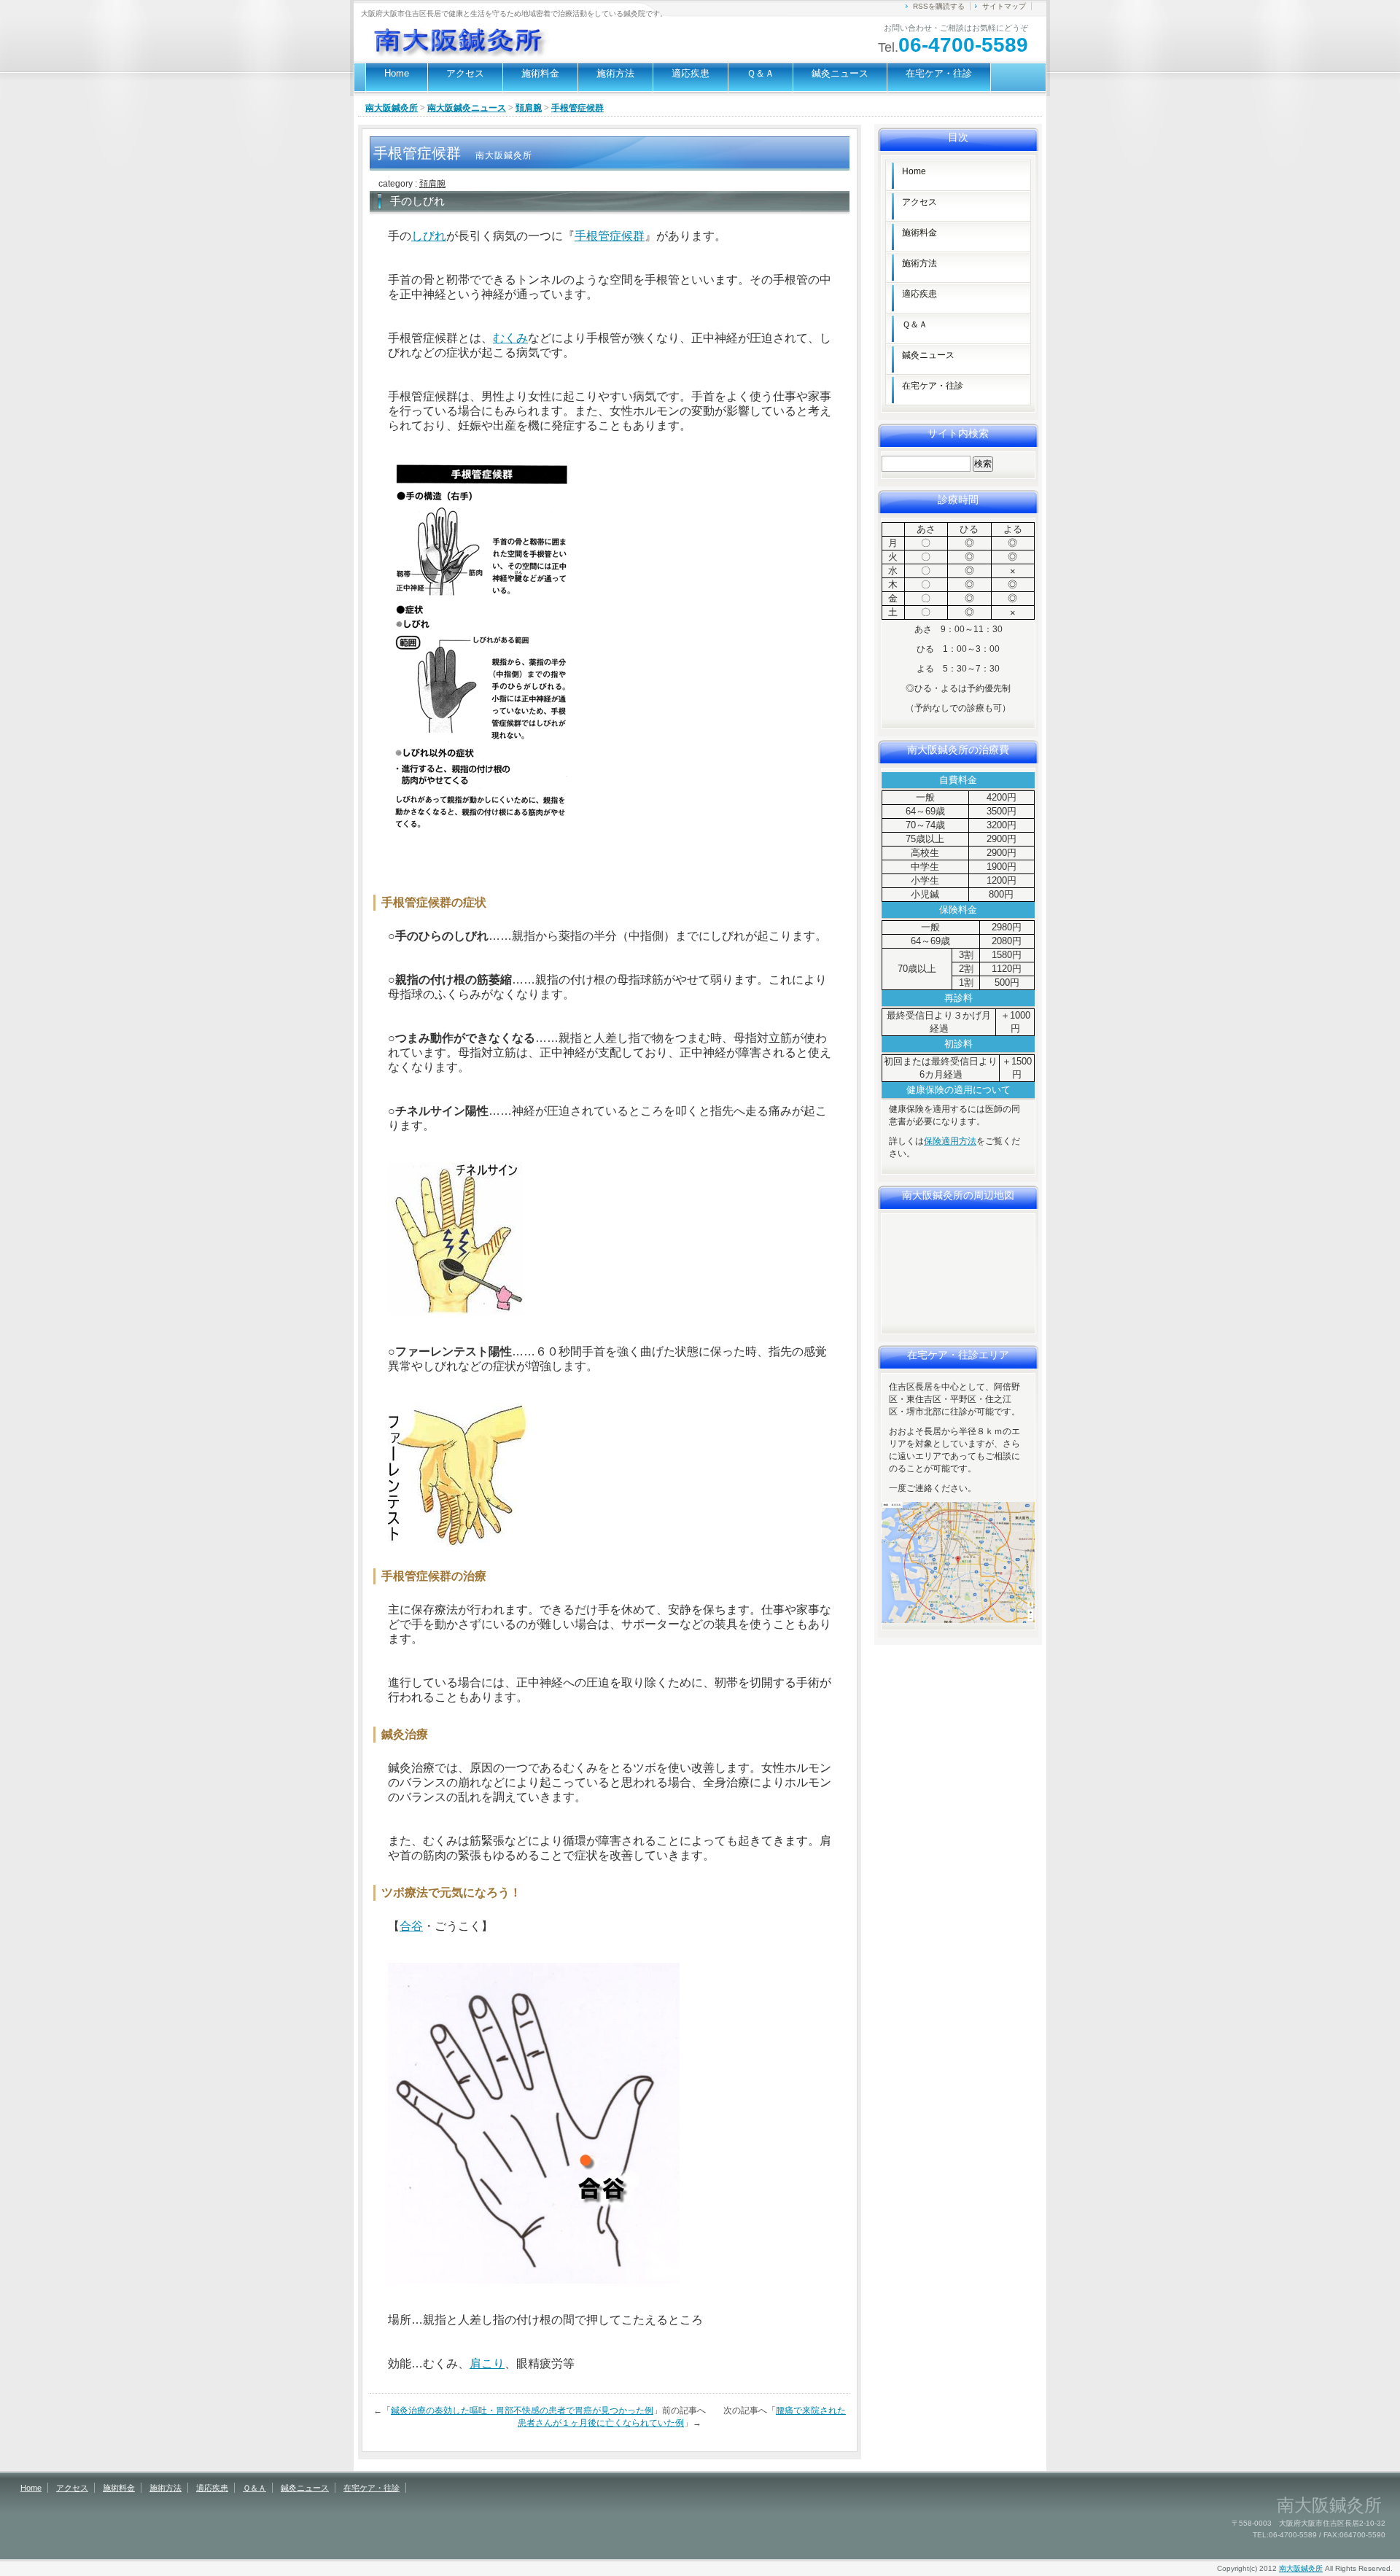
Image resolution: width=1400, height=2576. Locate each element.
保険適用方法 (950, 1141)
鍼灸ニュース (840, 73)
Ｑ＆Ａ (761, 73)
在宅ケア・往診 (939, 73)
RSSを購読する (939, 6)
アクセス (465, 73)
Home (397, 73)
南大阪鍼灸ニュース (467, 108)
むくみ (510, 338)
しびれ (429, 236)
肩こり (487, 2363)
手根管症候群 (610, 236)
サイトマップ (1004, 6)
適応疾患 (691, 73)
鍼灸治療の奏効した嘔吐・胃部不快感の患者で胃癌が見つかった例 (522, 2410)
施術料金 (540, 73)
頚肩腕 (529, 108)
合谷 (411, 1926)
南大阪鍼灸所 (392, 108)
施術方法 (615, 73)
